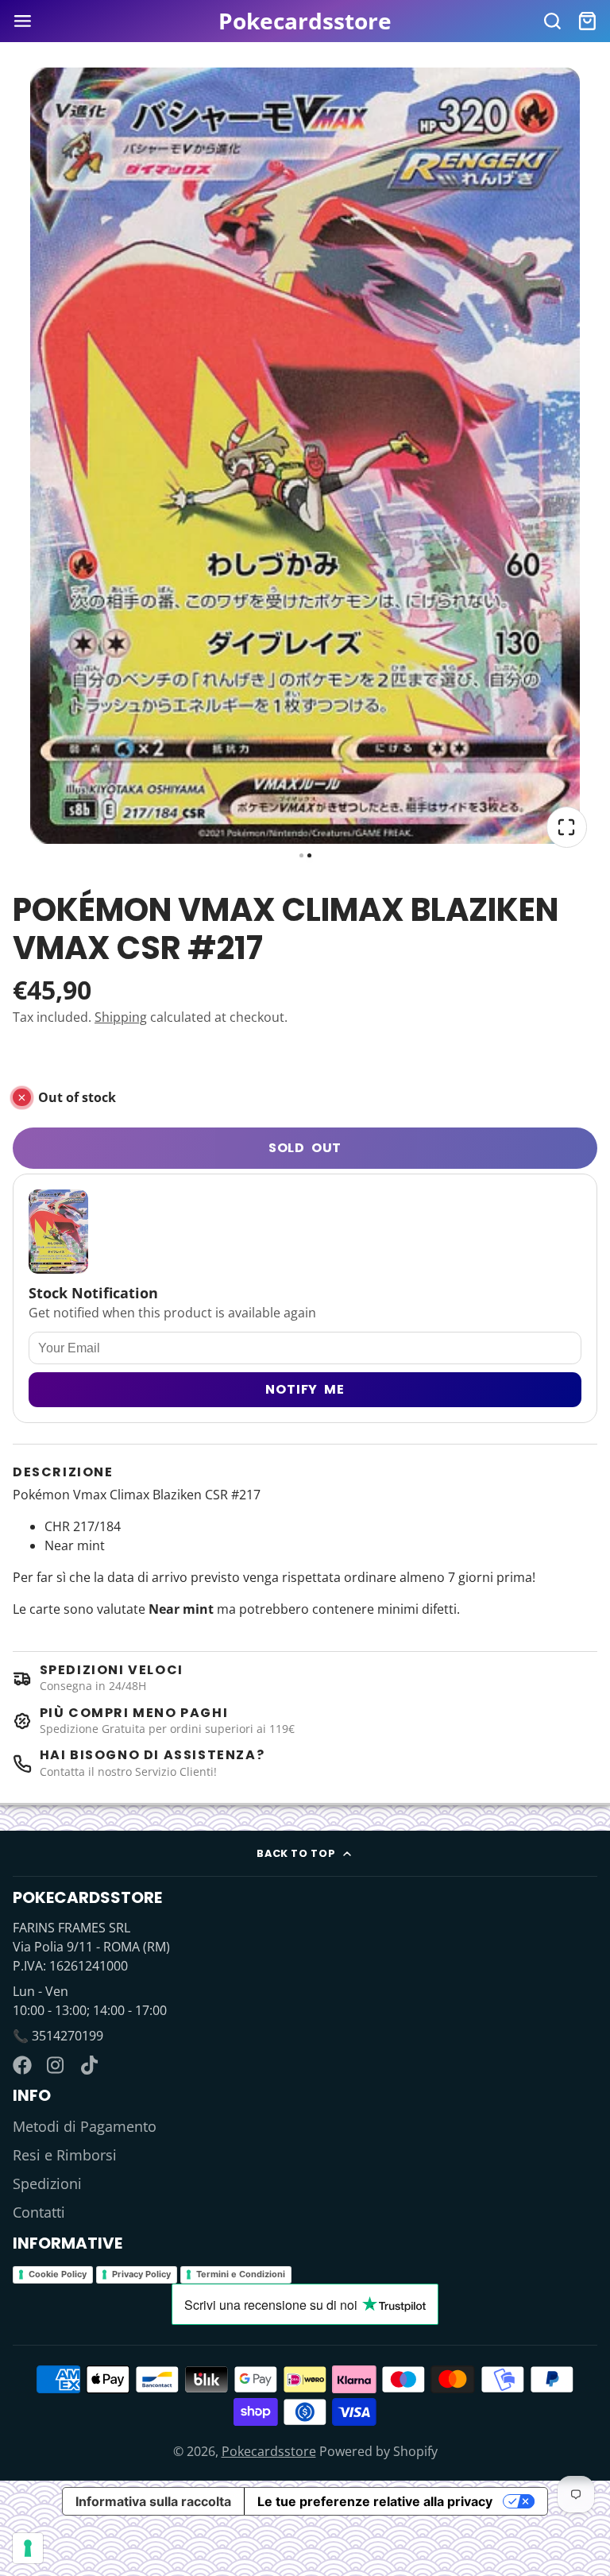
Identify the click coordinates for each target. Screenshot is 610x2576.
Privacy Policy (141, 2274)
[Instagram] (56, 2065)
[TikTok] (91, 2065)
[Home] (305, 21)
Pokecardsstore (269, 2451)
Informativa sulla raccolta (153, 2501)
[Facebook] (22, 2065)
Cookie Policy (58, 2274)
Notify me (305, 1389)
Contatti (39, 2212)
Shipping (121, 1017)
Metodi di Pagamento (85, 2126)
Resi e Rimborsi (65, 2155)
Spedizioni (47, 2183)
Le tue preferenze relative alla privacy (375, 2501)
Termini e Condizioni (241, 2274)
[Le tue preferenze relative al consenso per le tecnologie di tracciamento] (28, 2548)
